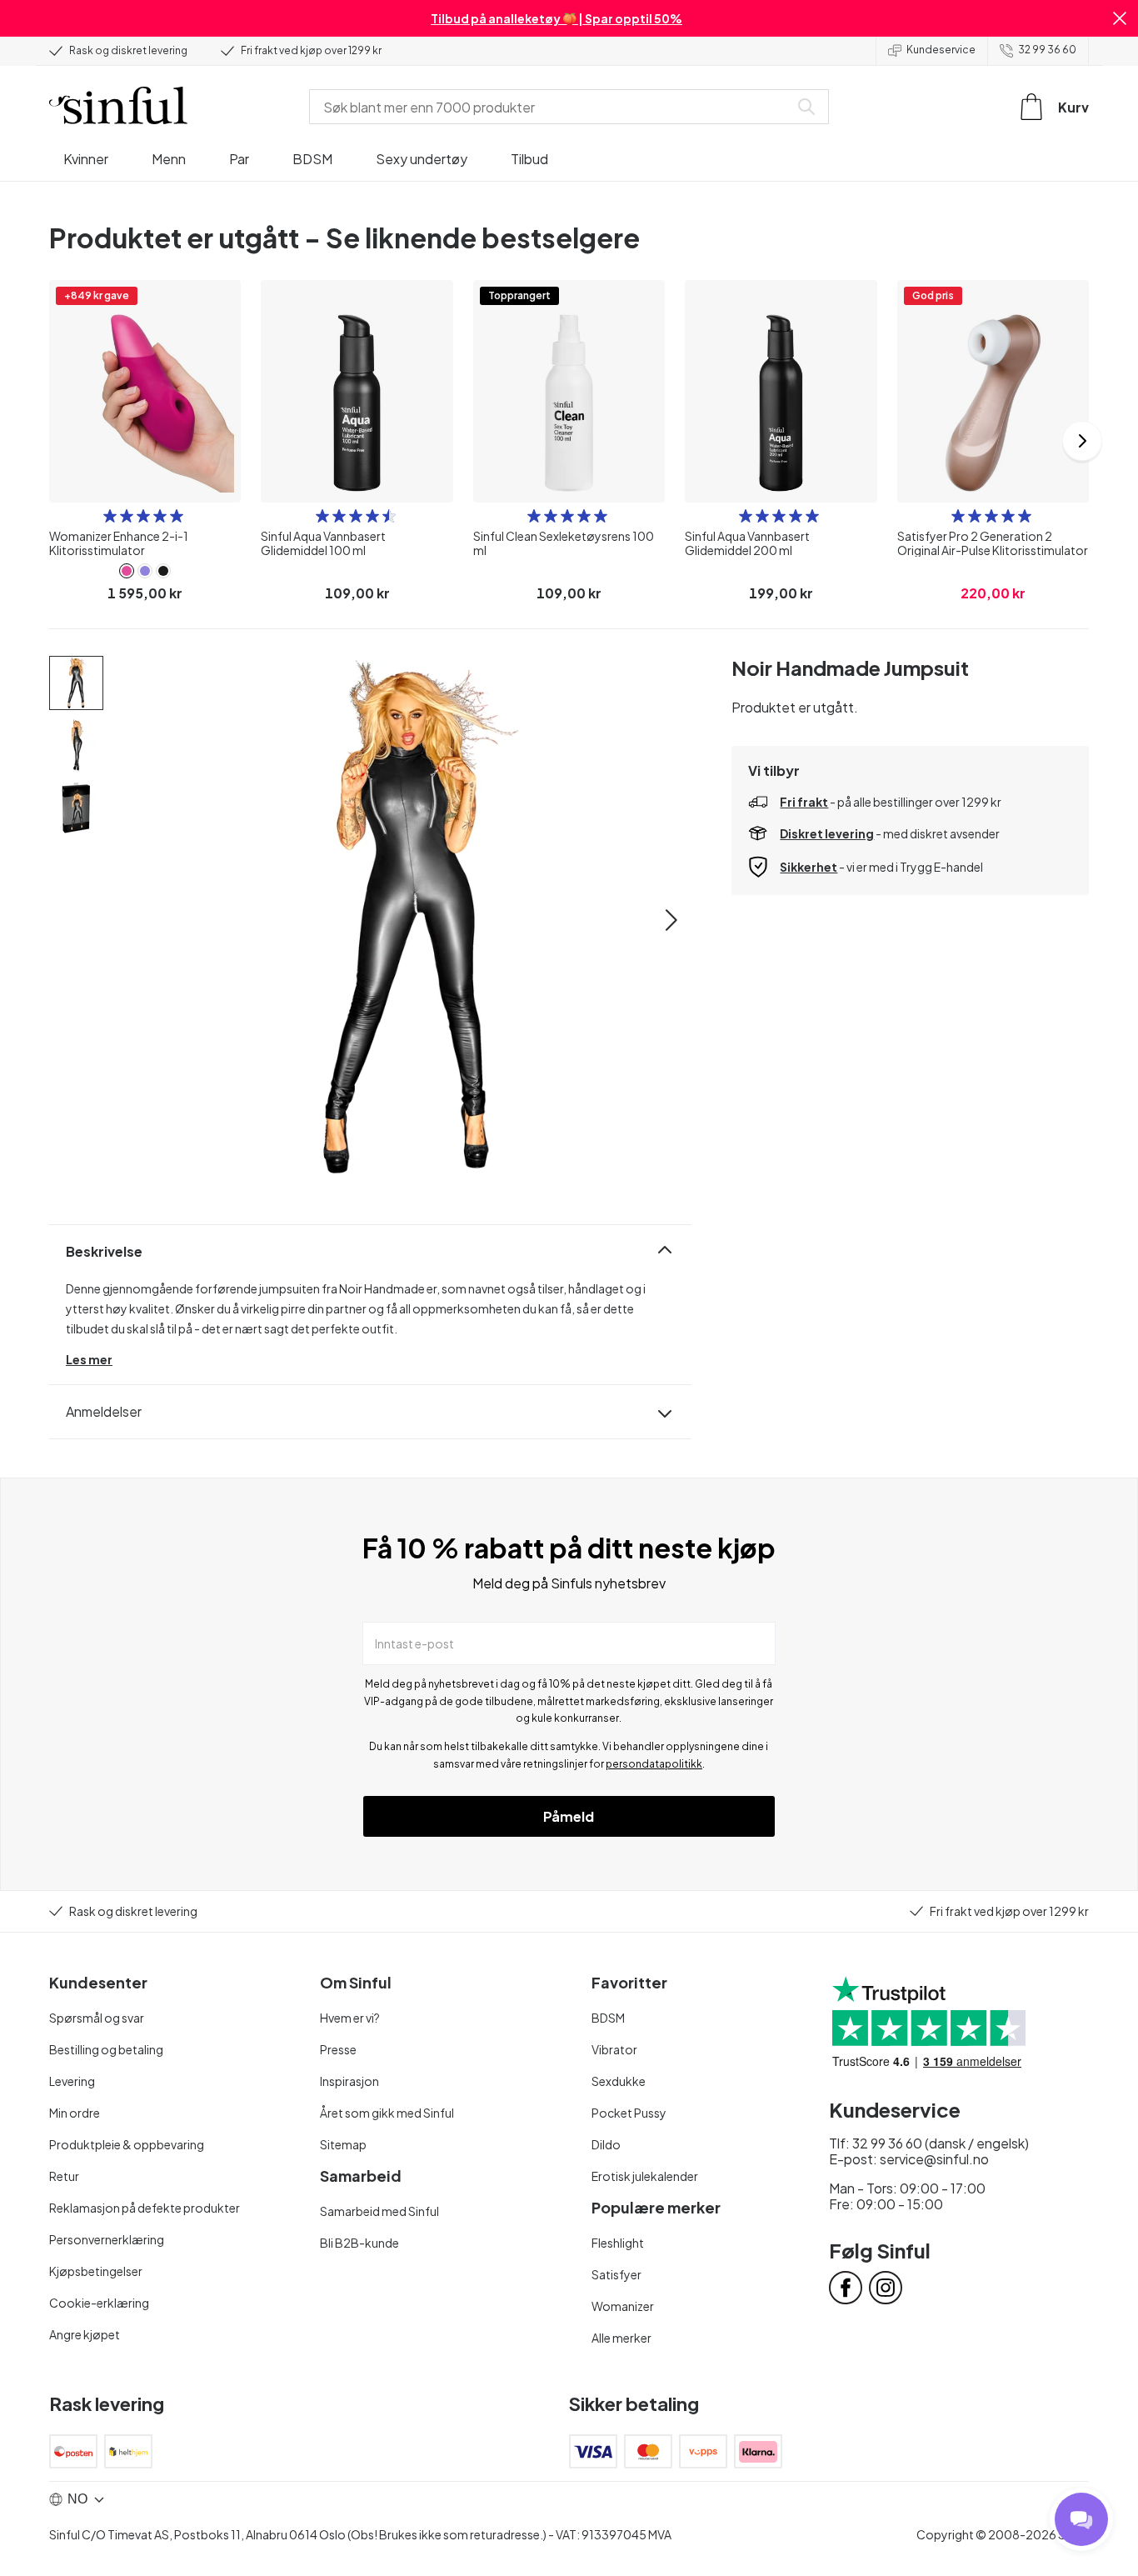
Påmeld (569, 1816)
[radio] (110, 516)
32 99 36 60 (1047, 50)
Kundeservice (941, 50)
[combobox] (552, 107)
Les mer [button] (89, 1359)
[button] (1120, 18)
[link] (127, 571)
